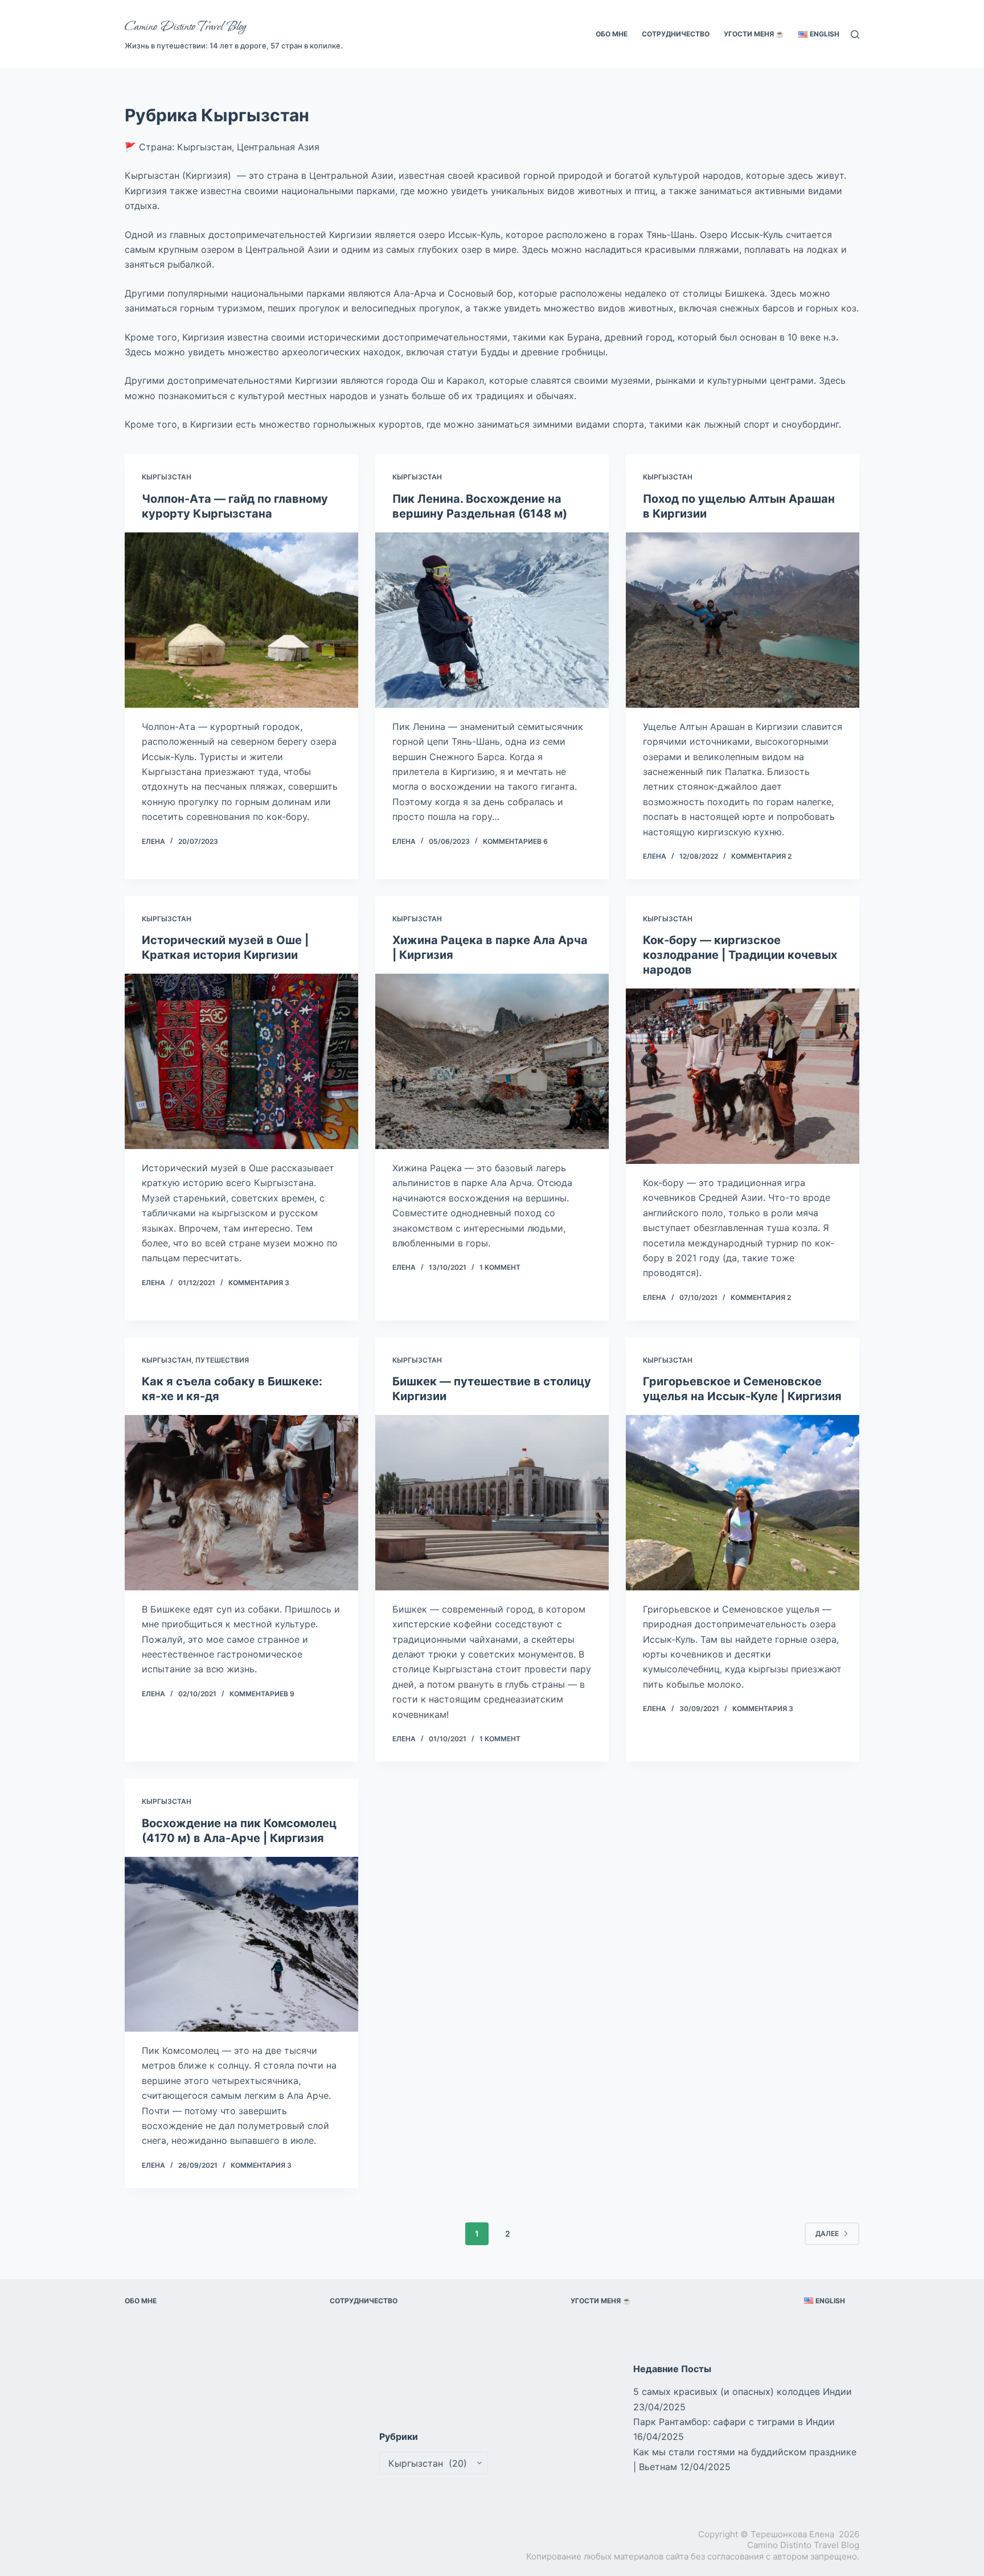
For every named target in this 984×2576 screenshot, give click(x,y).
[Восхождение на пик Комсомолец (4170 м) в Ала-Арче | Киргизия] (241, 1945)
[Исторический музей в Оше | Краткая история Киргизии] (241, 1061)
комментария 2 (761, 856)
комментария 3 (259, 1283)
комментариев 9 (262, 1694)
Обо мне (612, 34)
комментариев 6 (515, 841)
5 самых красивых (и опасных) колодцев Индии (743, 2392)
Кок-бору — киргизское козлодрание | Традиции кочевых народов (740, 955)
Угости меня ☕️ (754, 34)
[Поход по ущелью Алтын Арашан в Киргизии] (743, 620)
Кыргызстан (167, 477)
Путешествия (222, 1360)
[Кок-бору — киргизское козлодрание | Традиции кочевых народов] (743, 1076)
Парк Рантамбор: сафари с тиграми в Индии (734, 2422)
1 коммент (500, 1267)
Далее (827, 2234)
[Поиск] (855, 34)
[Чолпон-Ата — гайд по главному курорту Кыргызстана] (241, 620)
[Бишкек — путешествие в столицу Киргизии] (492, 1503)
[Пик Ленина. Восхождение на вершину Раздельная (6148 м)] (492, 620)
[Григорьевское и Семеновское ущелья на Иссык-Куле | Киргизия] (743, 1503)
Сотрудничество (676, 34)
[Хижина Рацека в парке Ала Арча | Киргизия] (492, 1061)
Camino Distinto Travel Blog (185, 27)
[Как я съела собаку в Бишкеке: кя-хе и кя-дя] (241, 1503)
